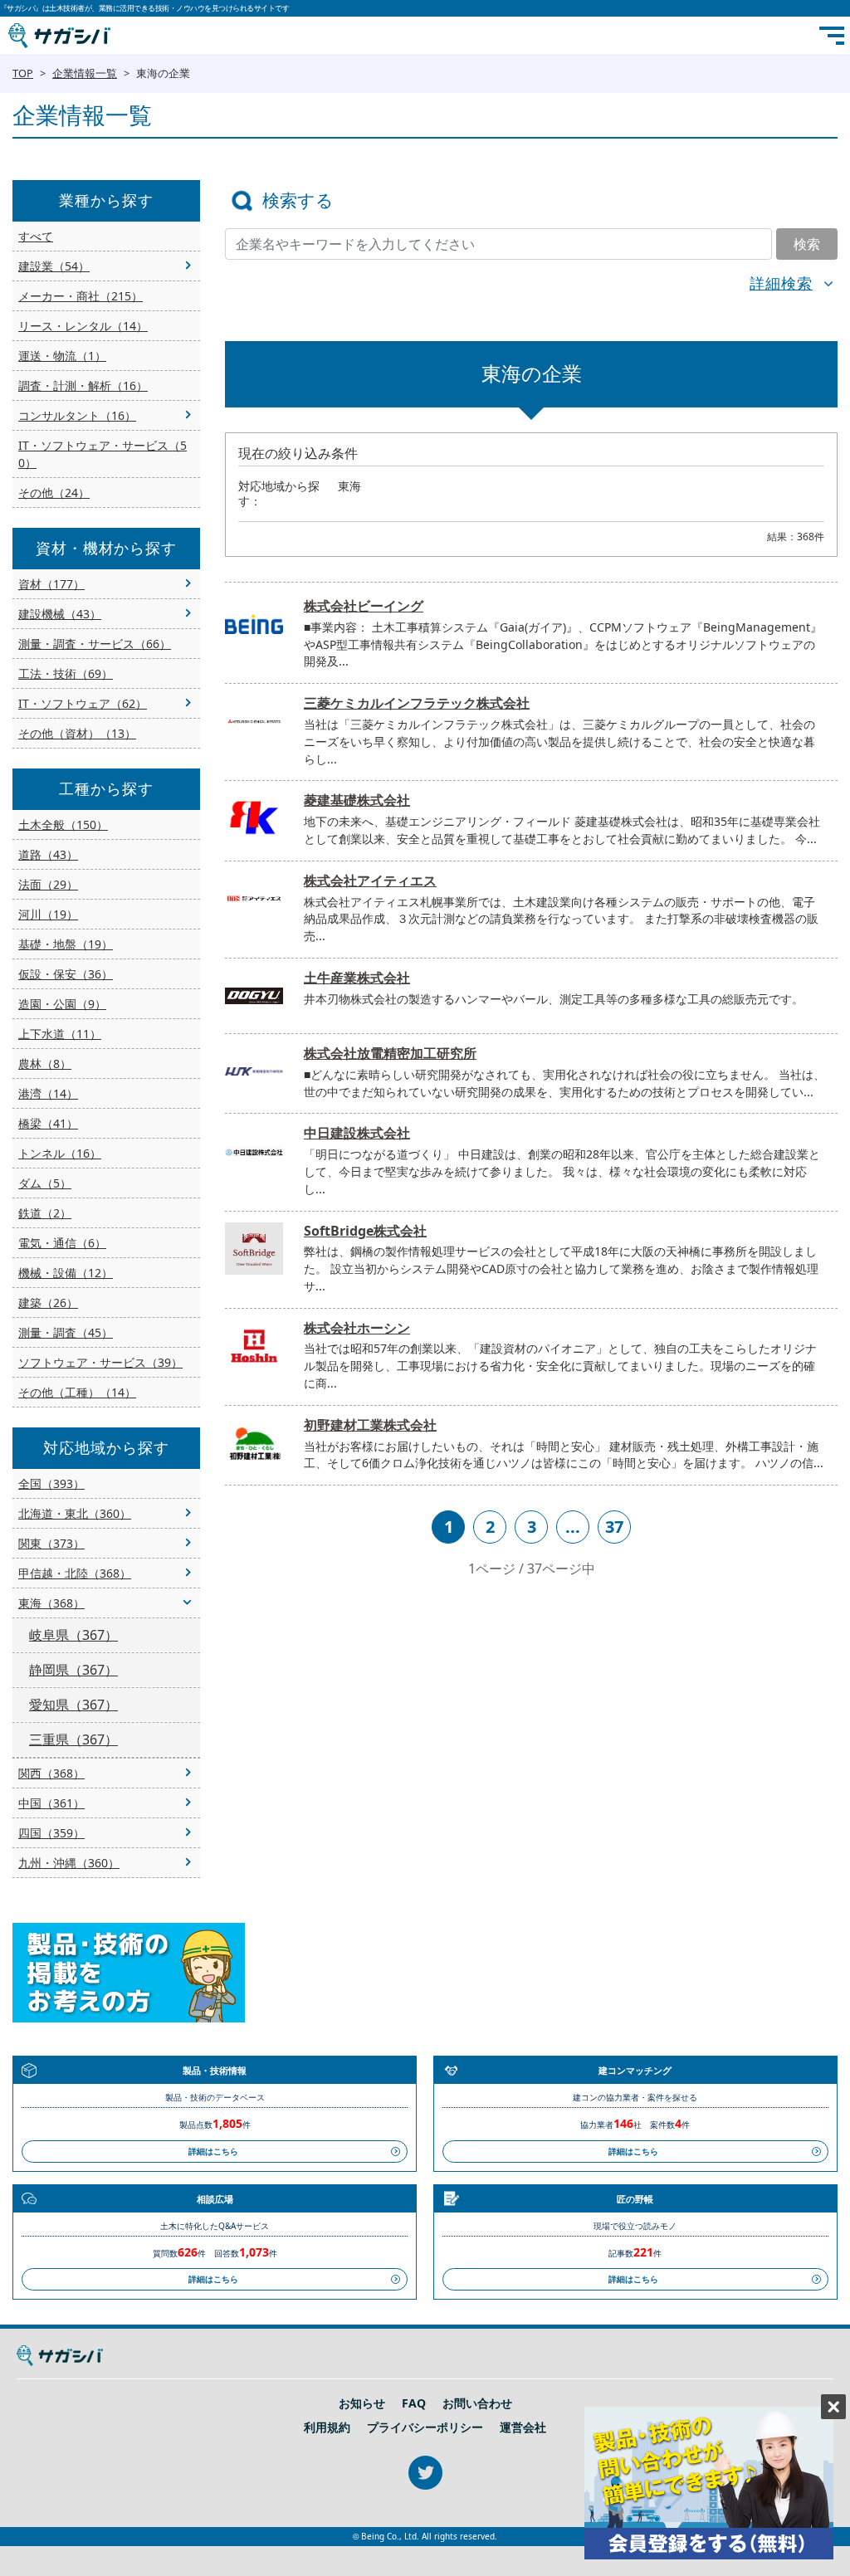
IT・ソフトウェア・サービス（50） (103, 454)
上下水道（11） (60, 1034)
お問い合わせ (477, 2403)
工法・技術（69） (66, 673)
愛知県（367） (73, 1705)
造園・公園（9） (62, 1004)
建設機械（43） (60, 614)
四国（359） (51, 1833)
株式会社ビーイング (364, 606)
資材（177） (51, 584)
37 (614, 1527)
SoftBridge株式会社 (365, 1231)
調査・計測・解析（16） (83, 385)
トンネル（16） (60, 1153)
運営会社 (523, 2427)
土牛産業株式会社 (357, 978)
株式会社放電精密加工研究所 (390, 1053)
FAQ (414, 2403)
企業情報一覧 (85, 73)
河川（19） (48, 914)
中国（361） (51, 1803)
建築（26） (48, 1303)
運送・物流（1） (62, 356)
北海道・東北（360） (75, 1513)
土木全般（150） (63, 825)
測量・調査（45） (66, 1332)
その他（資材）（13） (77, 733)
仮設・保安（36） (66, 974)
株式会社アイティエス (370, 881)
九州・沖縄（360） (69, 1863)
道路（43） (48, 854)
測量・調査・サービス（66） (95, 644)
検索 (807, 244)
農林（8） (45, 1064)
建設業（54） (54, 266)
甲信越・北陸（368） (75, 1573)
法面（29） (48, 884)
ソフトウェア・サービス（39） (100, 1362)
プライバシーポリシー (425, 2427)
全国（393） (51, 1483)
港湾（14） (48, 1093)
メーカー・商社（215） (81, 296)
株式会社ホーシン (357, 1328)
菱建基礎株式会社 (357, 800)
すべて (36, 236)
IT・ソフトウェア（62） (83, 703)
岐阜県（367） (73, 1635)
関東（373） (51, 1543)
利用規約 (327, 2427)
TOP (23, 73)
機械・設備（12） (66, 1273)
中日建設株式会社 (357, 1133)
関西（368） (51, 1773)
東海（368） (51, 1603)
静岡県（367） (73, 1670)
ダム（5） (45, 1183)
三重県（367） (73, 1739)
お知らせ (362, 2403)
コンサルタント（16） (77, 415)
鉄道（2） (45, 1213)
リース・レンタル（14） (83, 326)
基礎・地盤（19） (66, 944)
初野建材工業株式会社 (370, 1425)
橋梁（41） (48, 1123)
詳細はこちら (213, 2151)
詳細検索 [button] (781, 283)
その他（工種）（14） (77, 1392)
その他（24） (54, 493)
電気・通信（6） (62, 1243)
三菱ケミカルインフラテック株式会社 (417, 703)
